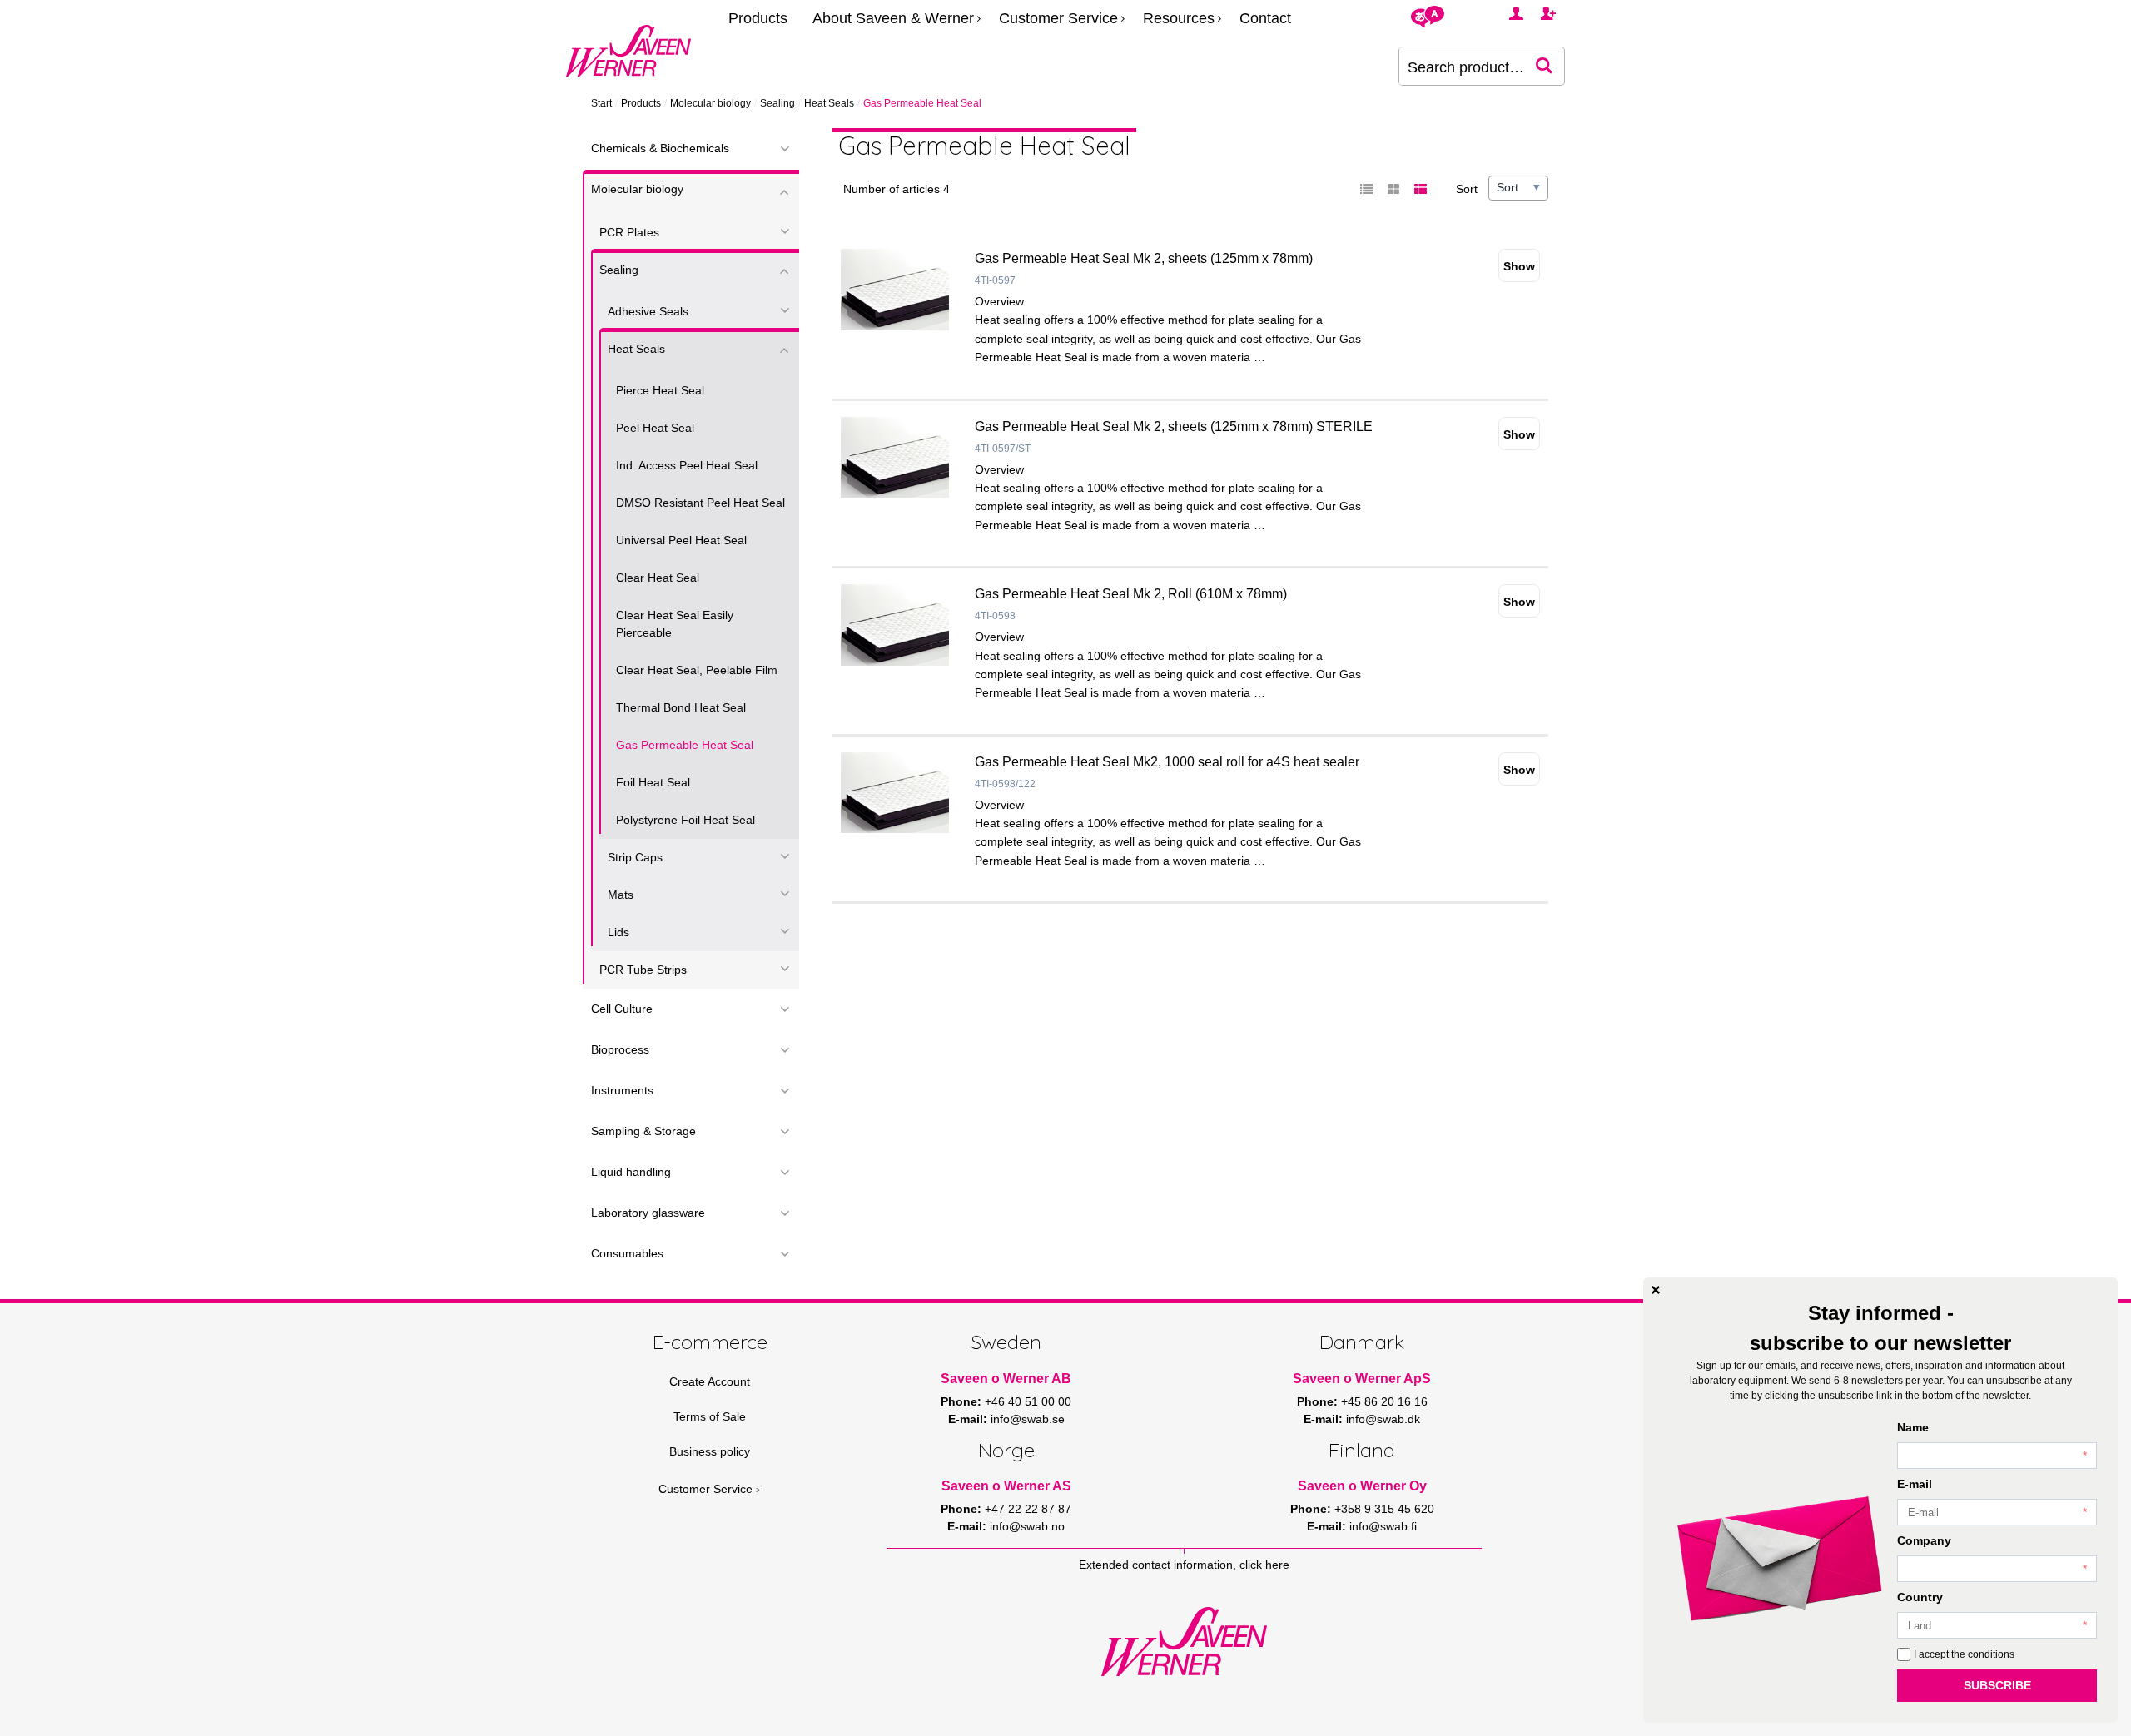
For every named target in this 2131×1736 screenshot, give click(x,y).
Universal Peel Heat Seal (681, 540)
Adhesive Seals (648, 311)
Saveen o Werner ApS (1362, 1379)
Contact (1265, 18)
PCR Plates (629, 232)
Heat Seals (829, 103)
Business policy (710, 1451)
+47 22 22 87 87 (1028, 1509)
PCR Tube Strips (643, 970)
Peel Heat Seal (655, 428)
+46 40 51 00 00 (1028, 1401)
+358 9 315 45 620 (1384, 1509)
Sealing (777, 103)
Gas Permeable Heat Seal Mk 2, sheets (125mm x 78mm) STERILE (1174, 427)
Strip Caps (635, 857)
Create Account (710, 1381)
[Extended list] (1420, 190)
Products (758, 18)
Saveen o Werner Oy (1362, 1486)
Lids (618, 932)
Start (601, 103)
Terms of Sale (710, 1416)
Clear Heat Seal (658, 578)
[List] (1367, 190)
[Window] (1393, 190)
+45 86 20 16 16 (1384, 1401)
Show (1519, 266)
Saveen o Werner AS (1006, 1486)
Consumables (627, 1253)
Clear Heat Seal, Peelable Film (697, 670)
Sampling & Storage (643, 1131)
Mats (621, 895)
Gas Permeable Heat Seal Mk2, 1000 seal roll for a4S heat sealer (1167, 762)
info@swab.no (1027, 1526)
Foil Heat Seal (653, 782)
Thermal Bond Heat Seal (681, 707)
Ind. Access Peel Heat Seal (687, 465)
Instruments (622, 1090)
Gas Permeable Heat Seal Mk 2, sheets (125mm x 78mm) (1144, 258)
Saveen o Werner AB (1006, 1379)
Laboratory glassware (648, 1213)
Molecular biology (710, 103)
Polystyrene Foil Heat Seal (685, 820)
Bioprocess (620, 1049)
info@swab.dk (1383, 1419)
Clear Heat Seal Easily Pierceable (675, 624)
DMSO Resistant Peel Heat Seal (700, 503)
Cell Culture (622, 1009)
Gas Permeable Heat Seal (685, 745)
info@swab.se (1028, 1419)
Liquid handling (631, 1172)
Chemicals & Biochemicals (660, 148)
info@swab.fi (1383, 1526)
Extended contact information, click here (1184, 1565)
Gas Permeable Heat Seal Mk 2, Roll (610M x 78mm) (1131, 594)
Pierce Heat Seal (660, 390)
